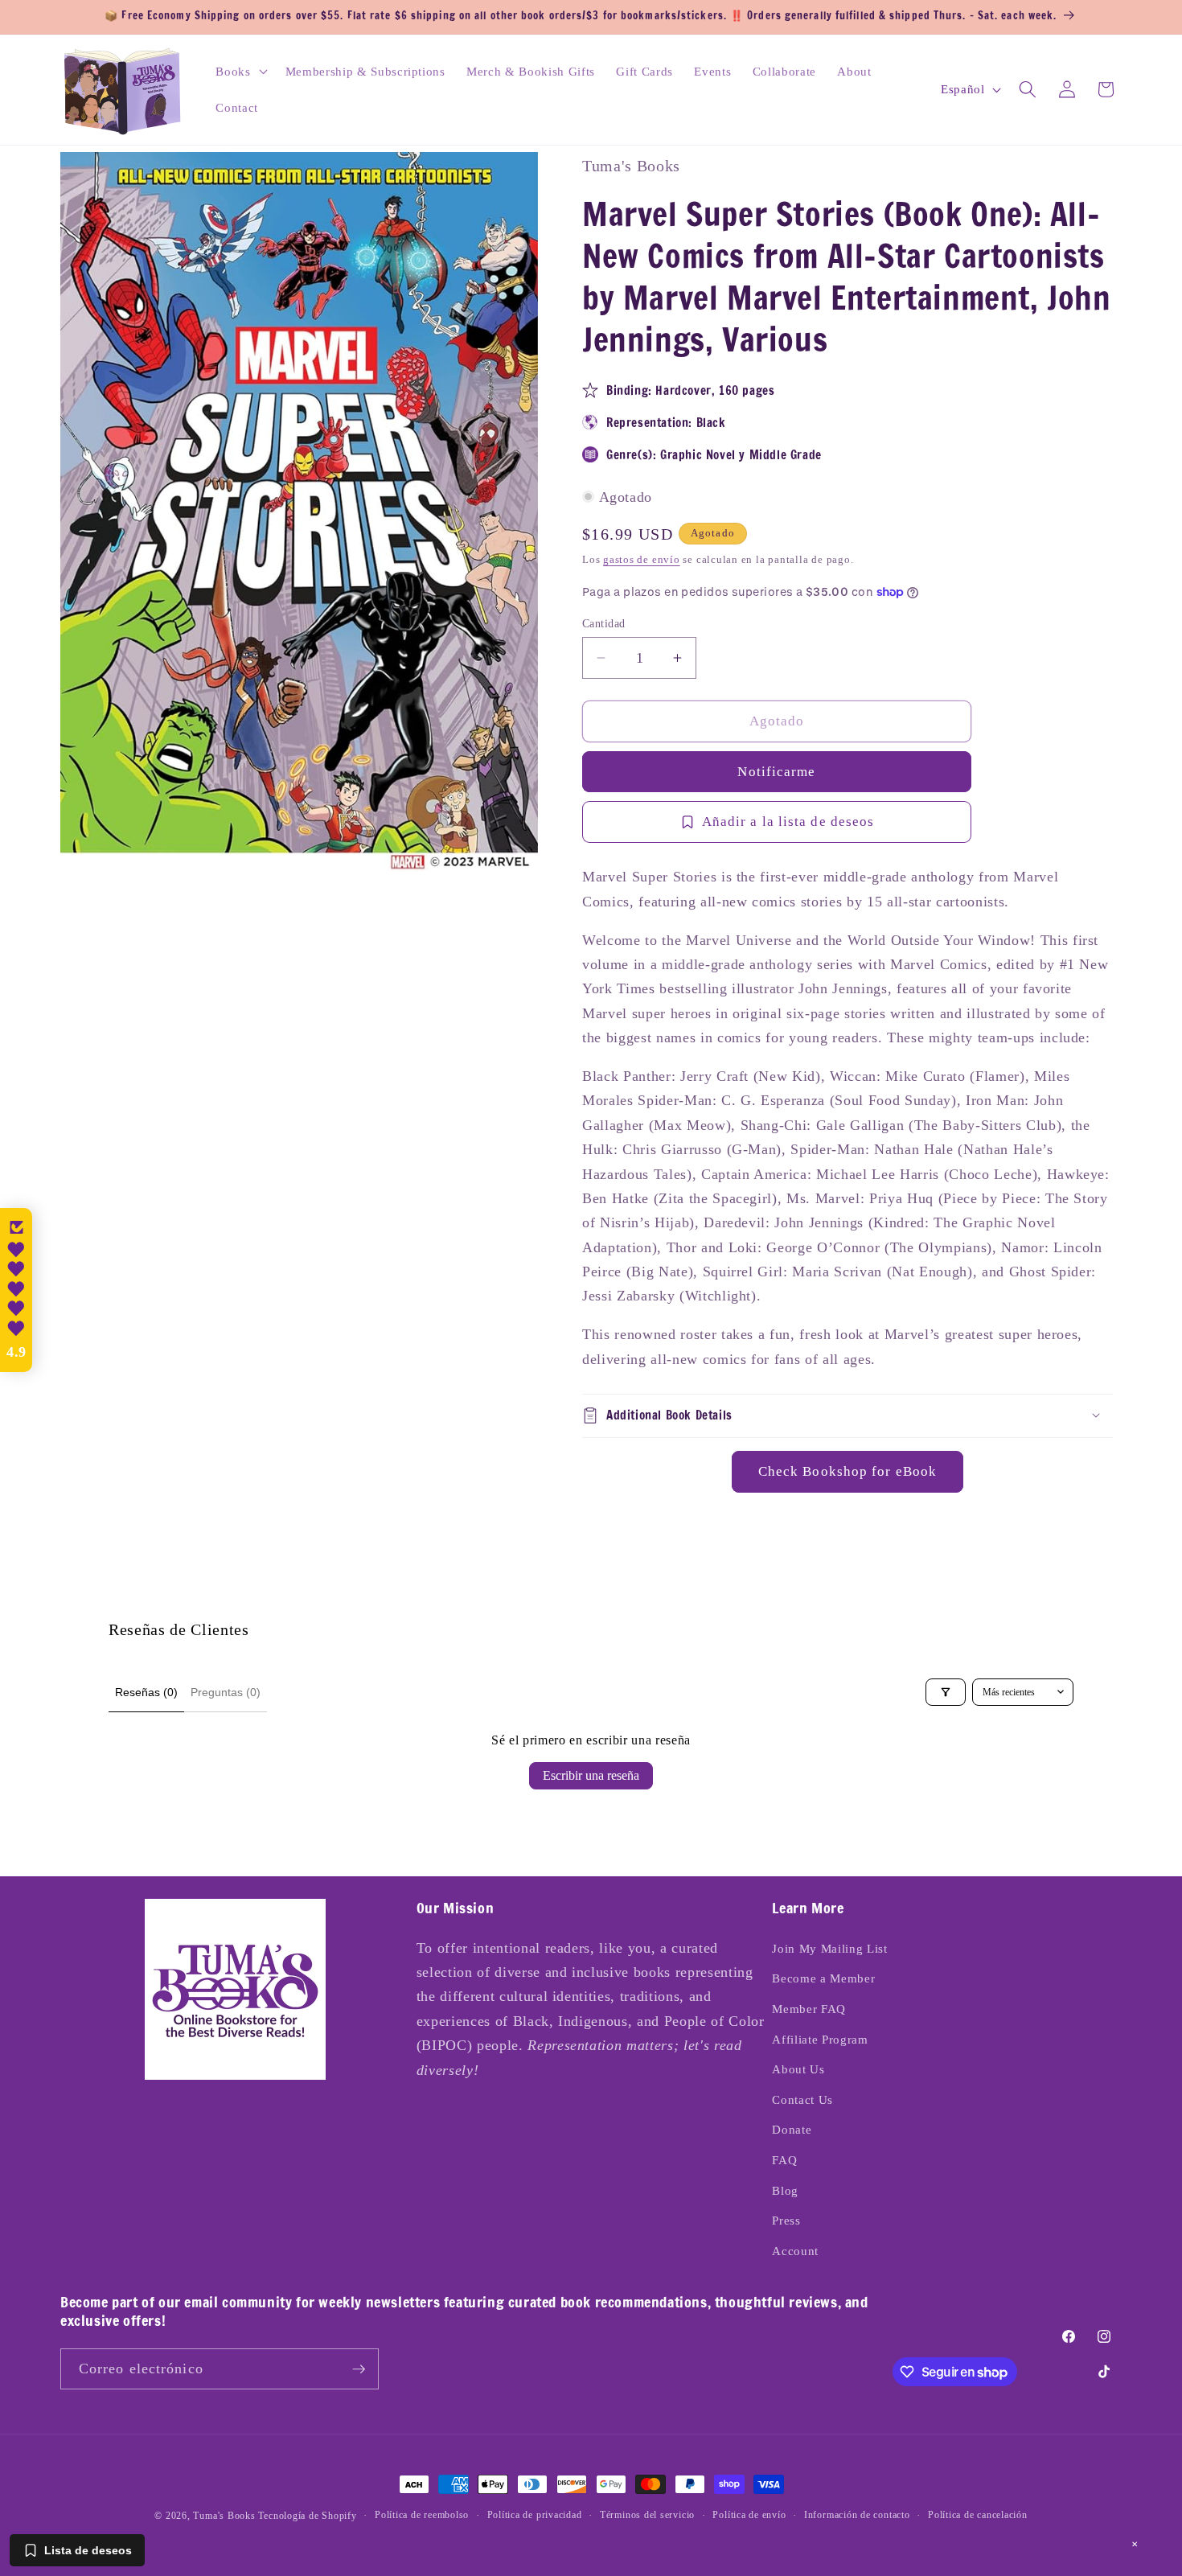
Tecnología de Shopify (307, 2516)
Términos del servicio (647, 2515)
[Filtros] (946, 1692)
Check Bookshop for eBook (848, 1471)
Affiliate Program (820, 2039)
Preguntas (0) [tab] (226, 1692)
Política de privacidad (535, 2515)
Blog (785, 2190)
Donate (792, 2129)
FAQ (784, 2160)
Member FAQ (809, 2009)
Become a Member (823, 1978)
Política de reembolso (422, 2515)
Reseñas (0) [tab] (146, 1692)
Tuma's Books (224, 2516)
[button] (240, 71)
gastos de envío (642, 559)
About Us (798, 2069)
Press (786, 2220)
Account (795, 2251)
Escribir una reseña (591, 1775)
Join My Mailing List (829, 1948)
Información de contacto (857, 2515)
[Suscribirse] (359, 2369)
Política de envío (749, 2515)
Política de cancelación (978, 2515)
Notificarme (776, 771)
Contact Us (802, 2099)
